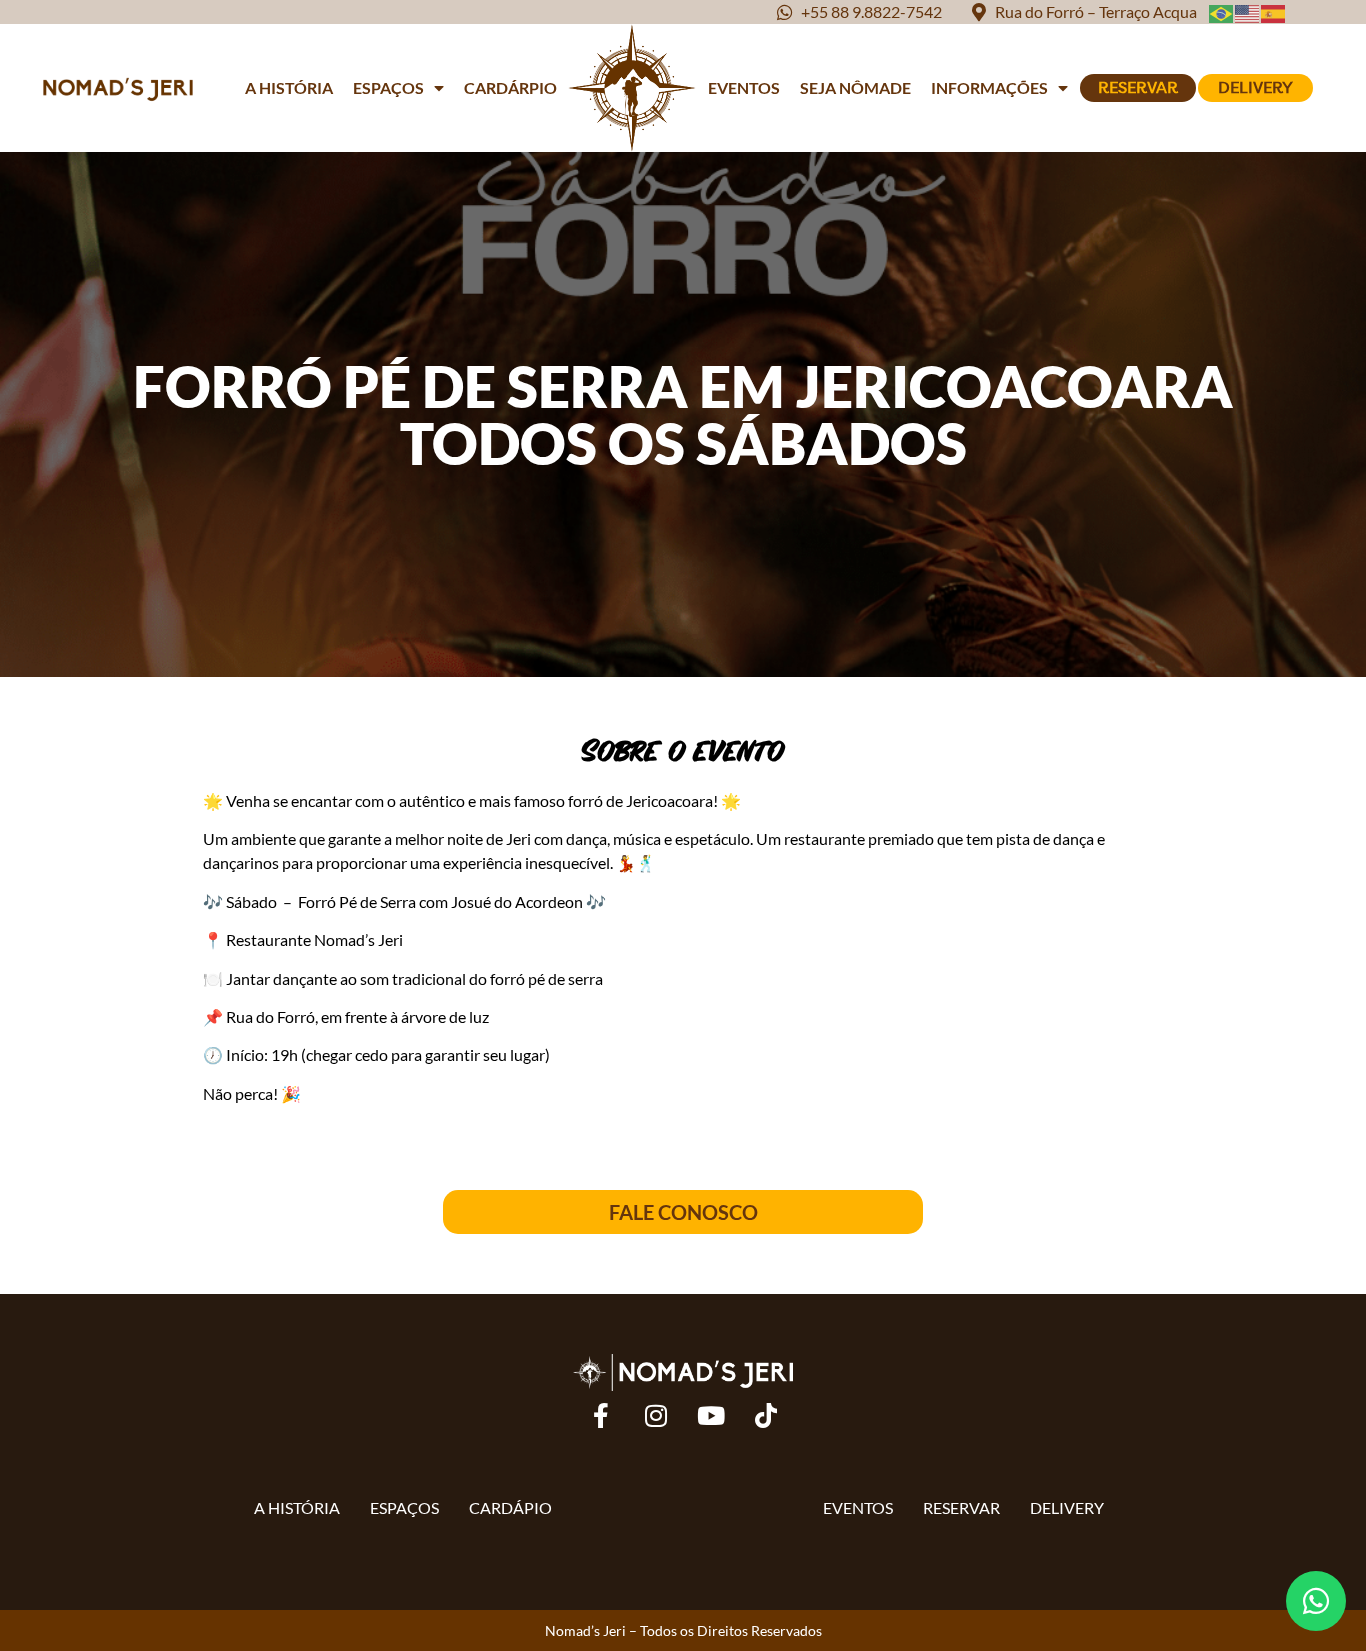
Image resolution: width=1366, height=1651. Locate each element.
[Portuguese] (1222, 12)
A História (289, 87)
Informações (989, 87)
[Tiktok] (766, 1416)
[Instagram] (656, 1416)
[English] (1248, 12)
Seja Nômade (855, 87)
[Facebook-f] (601, 1416)
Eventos (744, 87)
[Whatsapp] (1316, 1601)
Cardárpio (510, 87)
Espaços (388, 87)
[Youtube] (711, 1416)
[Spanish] (1274, 12)
